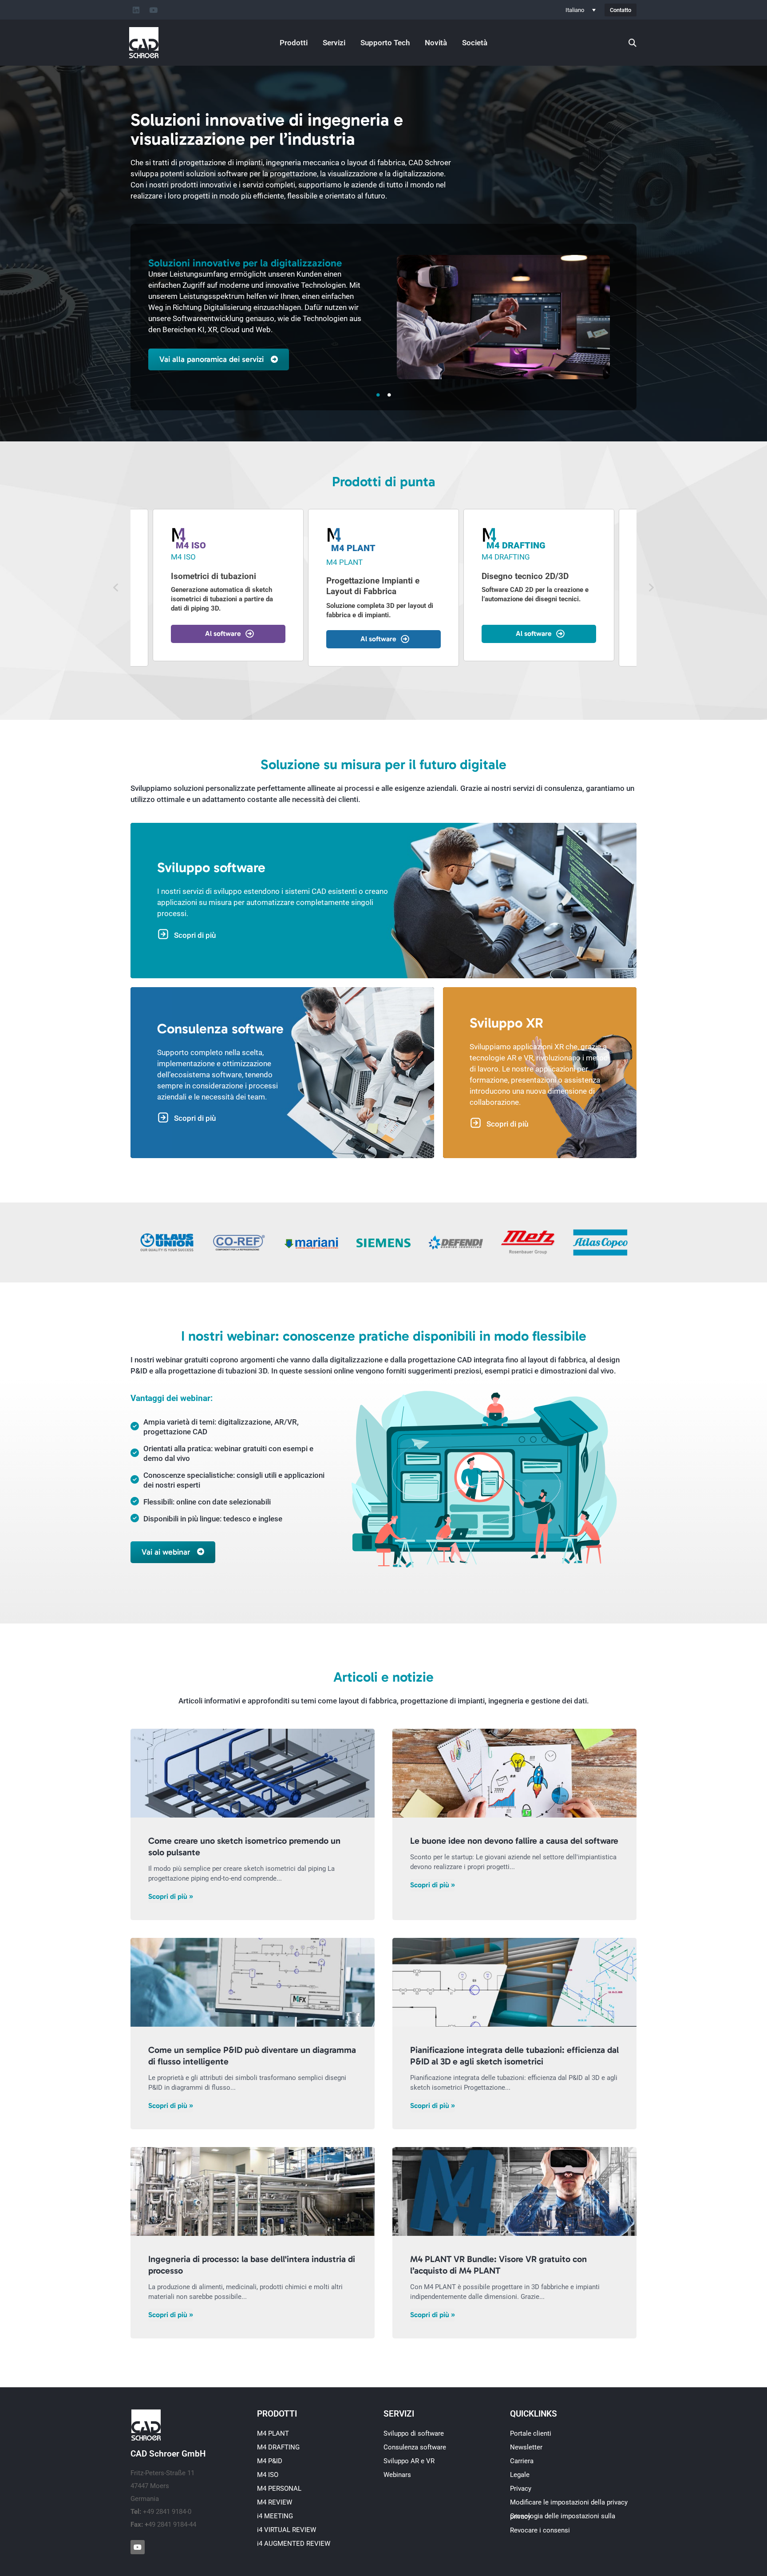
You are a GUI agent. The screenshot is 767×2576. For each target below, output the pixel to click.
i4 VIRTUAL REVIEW (287, 2530)
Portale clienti (531, 2433)
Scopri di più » (171, 1896)
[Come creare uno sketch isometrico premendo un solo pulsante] (253, 1773)
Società (475, 43)
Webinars (397, 2475)
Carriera (522, 2461)
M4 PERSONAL (279, 2489)
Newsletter (526, 2447)
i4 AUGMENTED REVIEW (294, 2544)
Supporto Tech (385, 43)
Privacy (521, 2489)
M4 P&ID (270, 2461)
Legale (520, 2475)
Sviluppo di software (414, 2433)
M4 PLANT (273, 2433)
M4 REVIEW (275, 2502)
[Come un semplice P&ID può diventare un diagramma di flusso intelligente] (253, 1982)
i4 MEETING (275, 2516)
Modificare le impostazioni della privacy (569, 2502)
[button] (116, 588)
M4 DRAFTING (278, 2447)
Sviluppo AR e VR (409, 2461)
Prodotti (294, 43)
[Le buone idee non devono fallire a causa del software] (514, 1773)
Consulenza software (415, 2447)
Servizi (334, 43)
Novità (436, 43)
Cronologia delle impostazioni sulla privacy (563, 2516)
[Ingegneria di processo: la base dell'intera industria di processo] (253, 2191)
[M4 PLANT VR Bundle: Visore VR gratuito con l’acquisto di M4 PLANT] (514, 2191)
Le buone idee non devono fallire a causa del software (514, 1841)
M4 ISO (268, 2475)
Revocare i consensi (540, 2530)
